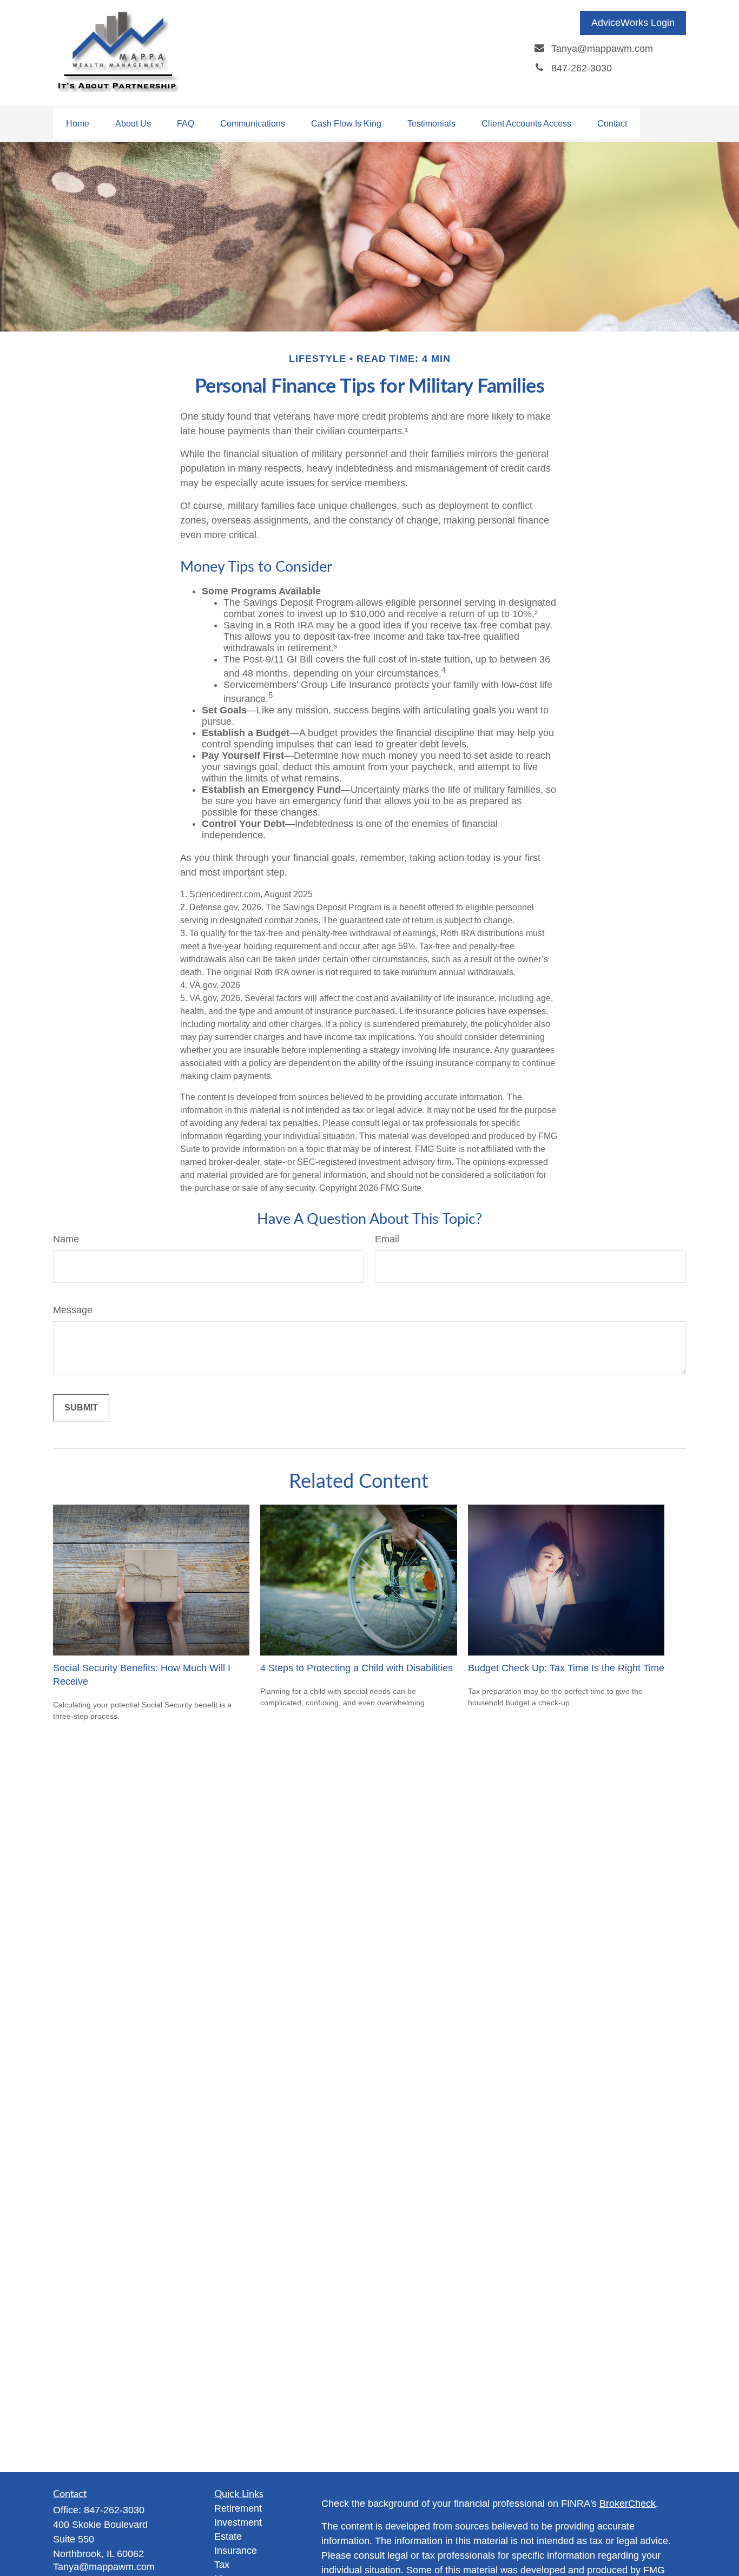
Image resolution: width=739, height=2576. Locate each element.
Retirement (238, 2508)
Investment (238, 2522)
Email (387, 1239)
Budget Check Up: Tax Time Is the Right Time (566, 1668)
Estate (228, 2537)
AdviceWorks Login (633, 23)
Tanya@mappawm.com (104, 2567)
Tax (222, 2565)
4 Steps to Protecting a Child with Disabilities (357, 1668)
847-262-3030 (114, 2510)
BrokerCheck (628, 2504)
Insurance (236, 2551)
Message (73, 1310)
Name (66, 1239)
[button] (78, 124)
